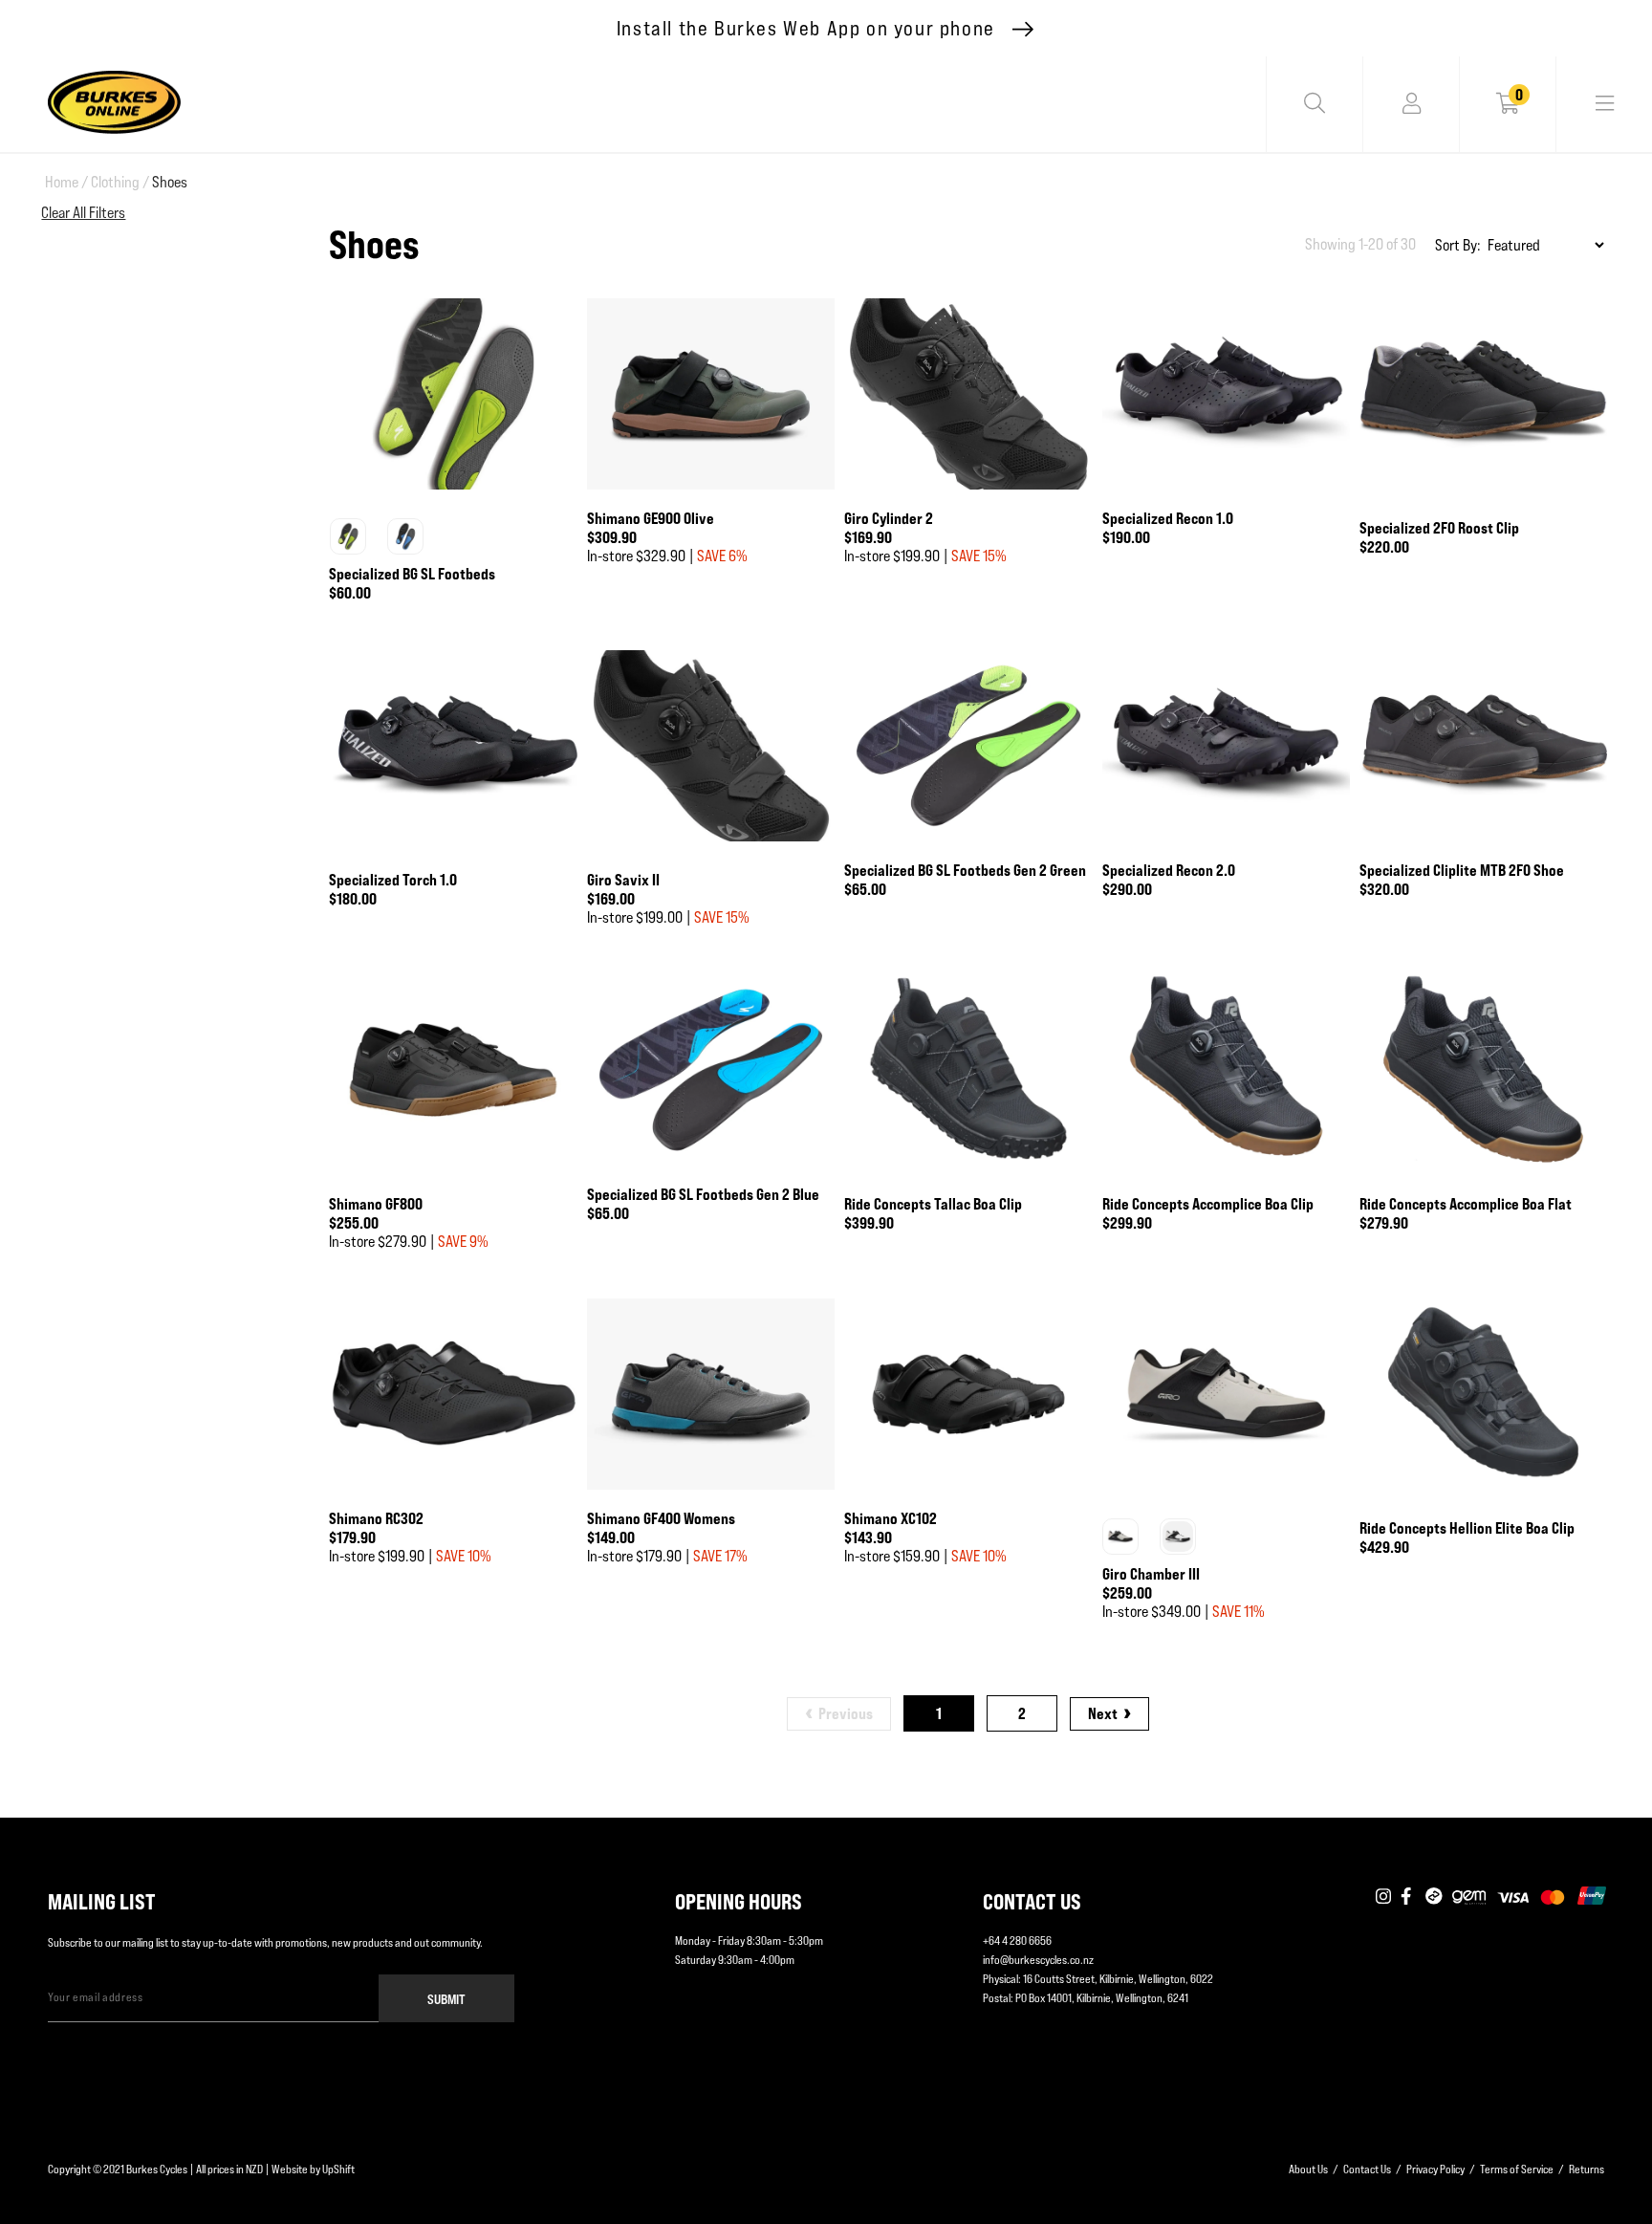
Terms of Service (1517, 2169)
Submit (446, 1999)
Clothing (120, 182)
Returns (1587, 2169)
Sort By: (1458, 245)
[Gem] (1469, 1897)
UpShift (338, 2169)
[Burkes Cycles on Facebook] (1408, 1897)
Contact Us (1367, 2169)
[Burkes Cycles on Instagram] (1383, 1897)
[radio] (348, 536)
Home (66, 182)
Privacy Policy (1435, 2169)
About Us (1308, 2169)
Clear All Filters (83, 213)
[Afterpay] (1434, 1897)
